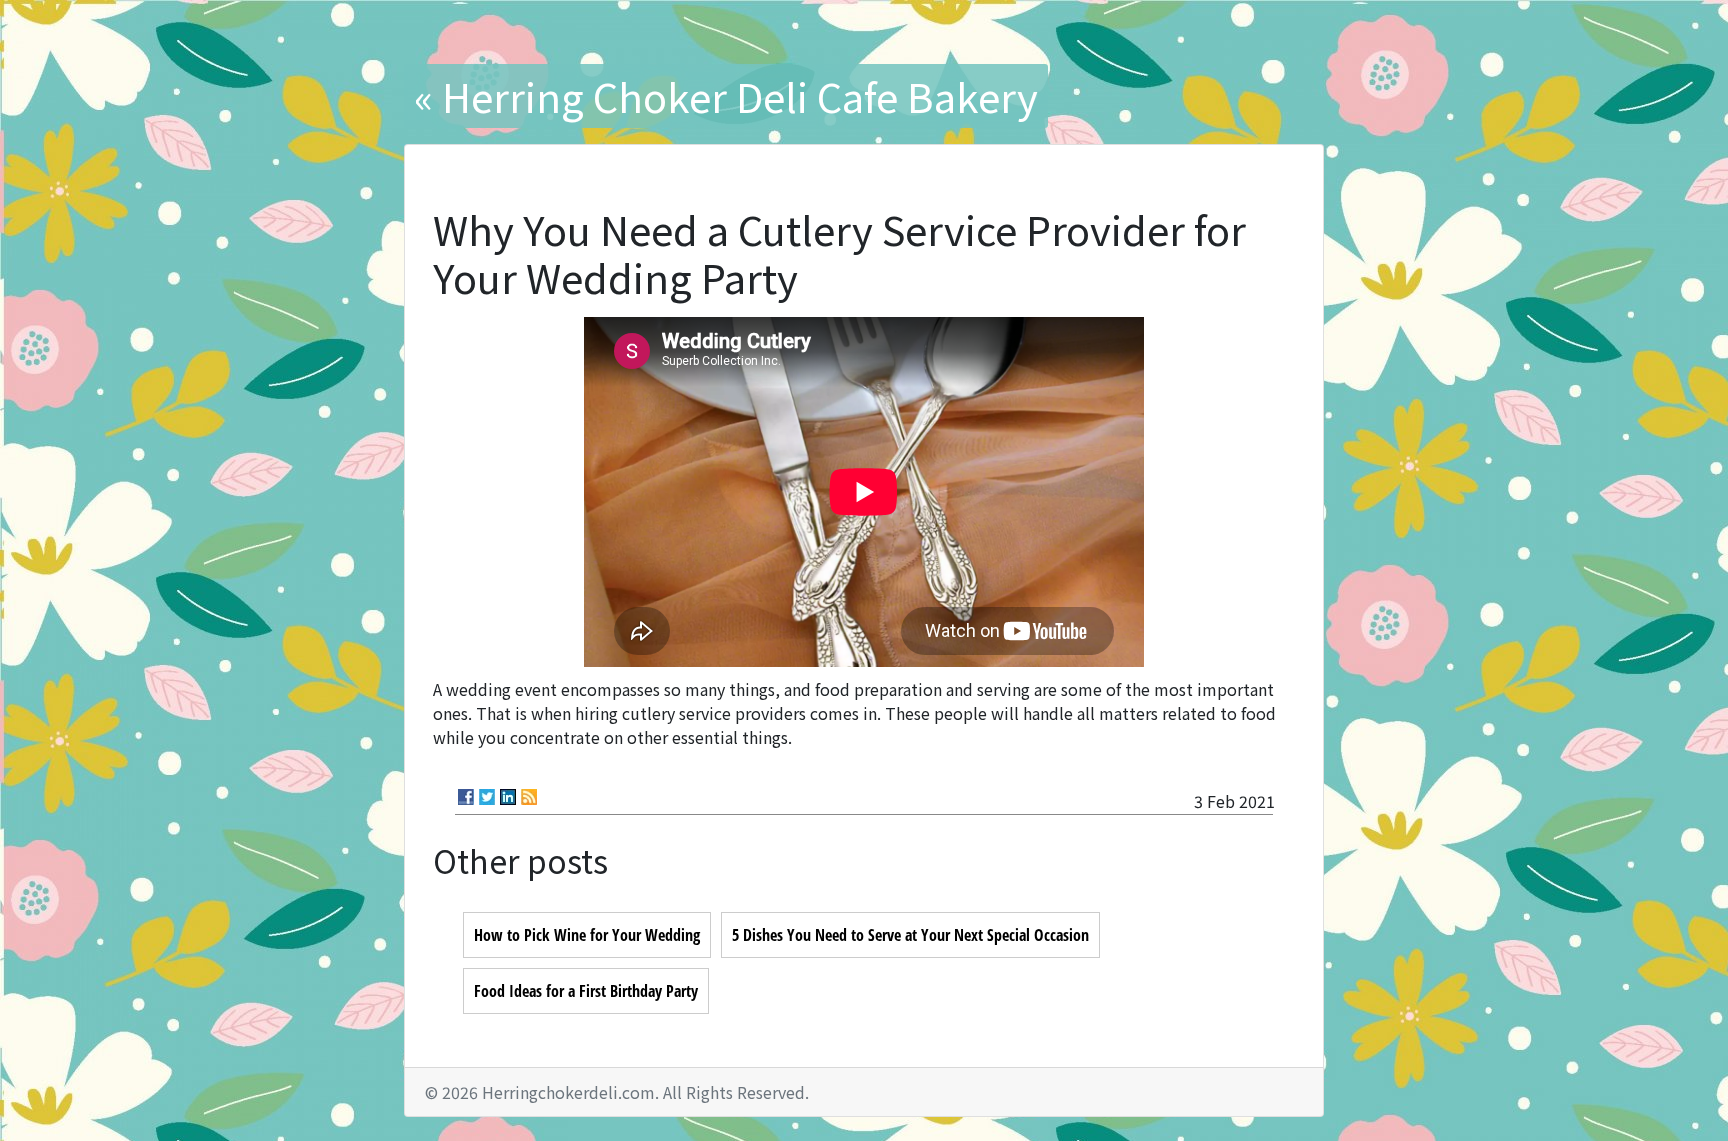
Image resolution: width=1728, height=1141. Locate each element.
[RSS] (529, 797)
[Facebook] (466, 797)
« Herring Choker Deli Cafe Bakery (726, 96)
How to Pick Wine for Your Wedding (587, 935)
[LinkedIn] (508, 797)
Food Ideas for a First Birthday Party (586, 991)
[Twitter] (487, 797)
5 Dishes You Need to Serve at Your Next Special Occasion (910, 935)
